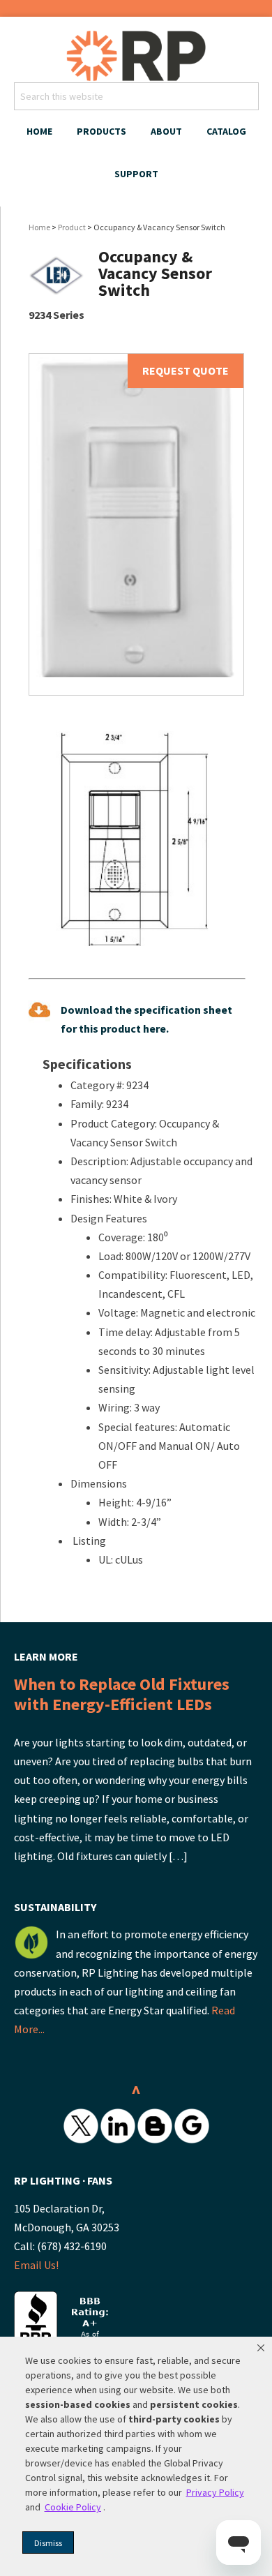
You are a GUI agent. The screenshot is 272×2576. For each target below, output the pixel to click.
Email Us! (36, 2265)
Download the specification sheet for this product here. (146, 1019)
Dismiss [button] (48, 2543)
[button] (261, 2348)
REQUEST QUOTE (186, 370)
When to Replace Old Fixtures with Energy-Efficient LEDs (122, 1694)
